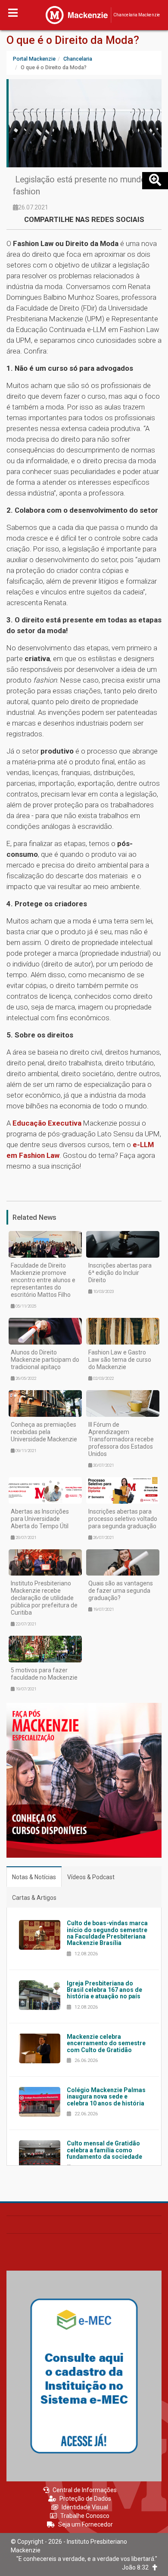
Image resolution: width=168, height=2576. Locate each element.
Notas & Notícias (34, 1877)
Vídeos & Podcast (91, 1877)
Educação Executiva (47, 1123)
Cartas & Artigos (34, 1898)
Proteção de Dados (85, 2499)
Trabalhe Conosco (85, 2516)
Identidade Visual (85, 2507)
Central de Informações (85, 2490)
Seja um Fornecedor (86, 2524)
